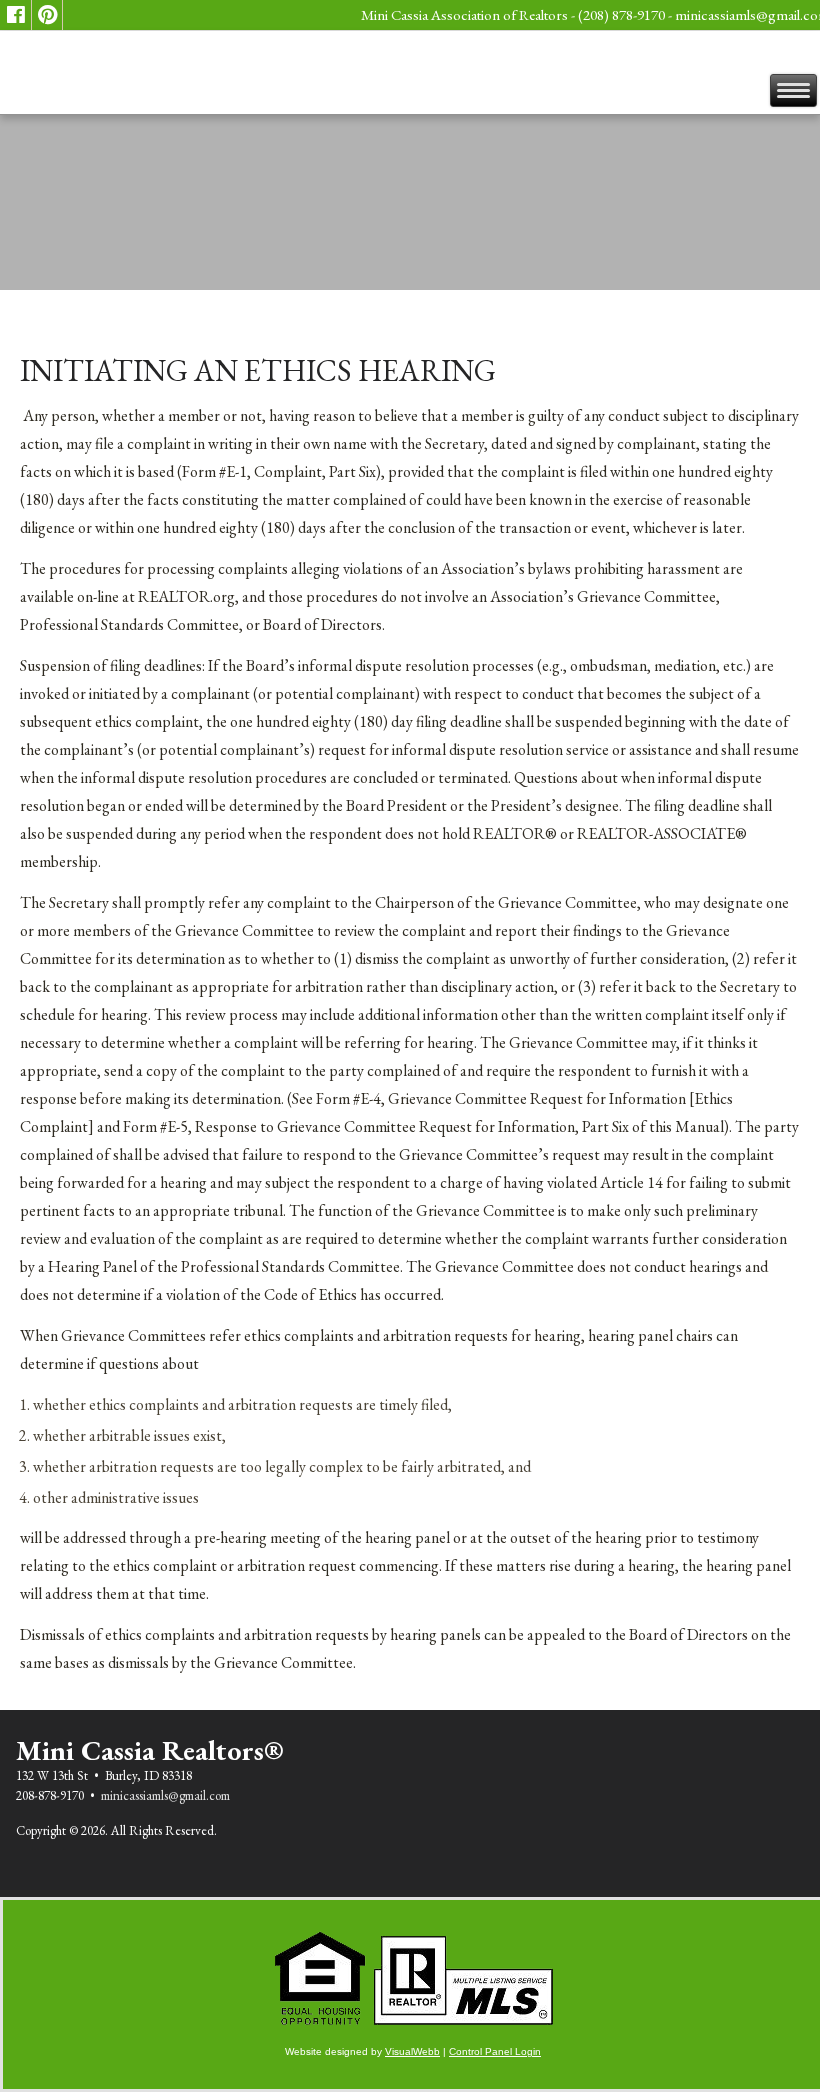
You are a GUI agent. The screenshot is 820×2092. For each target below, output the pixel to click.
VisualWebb (412, 2051)
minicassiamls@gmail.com (165, 1795)
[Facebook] (16, 15)
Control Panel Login (495, 2051)
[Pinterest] (47, 15)
